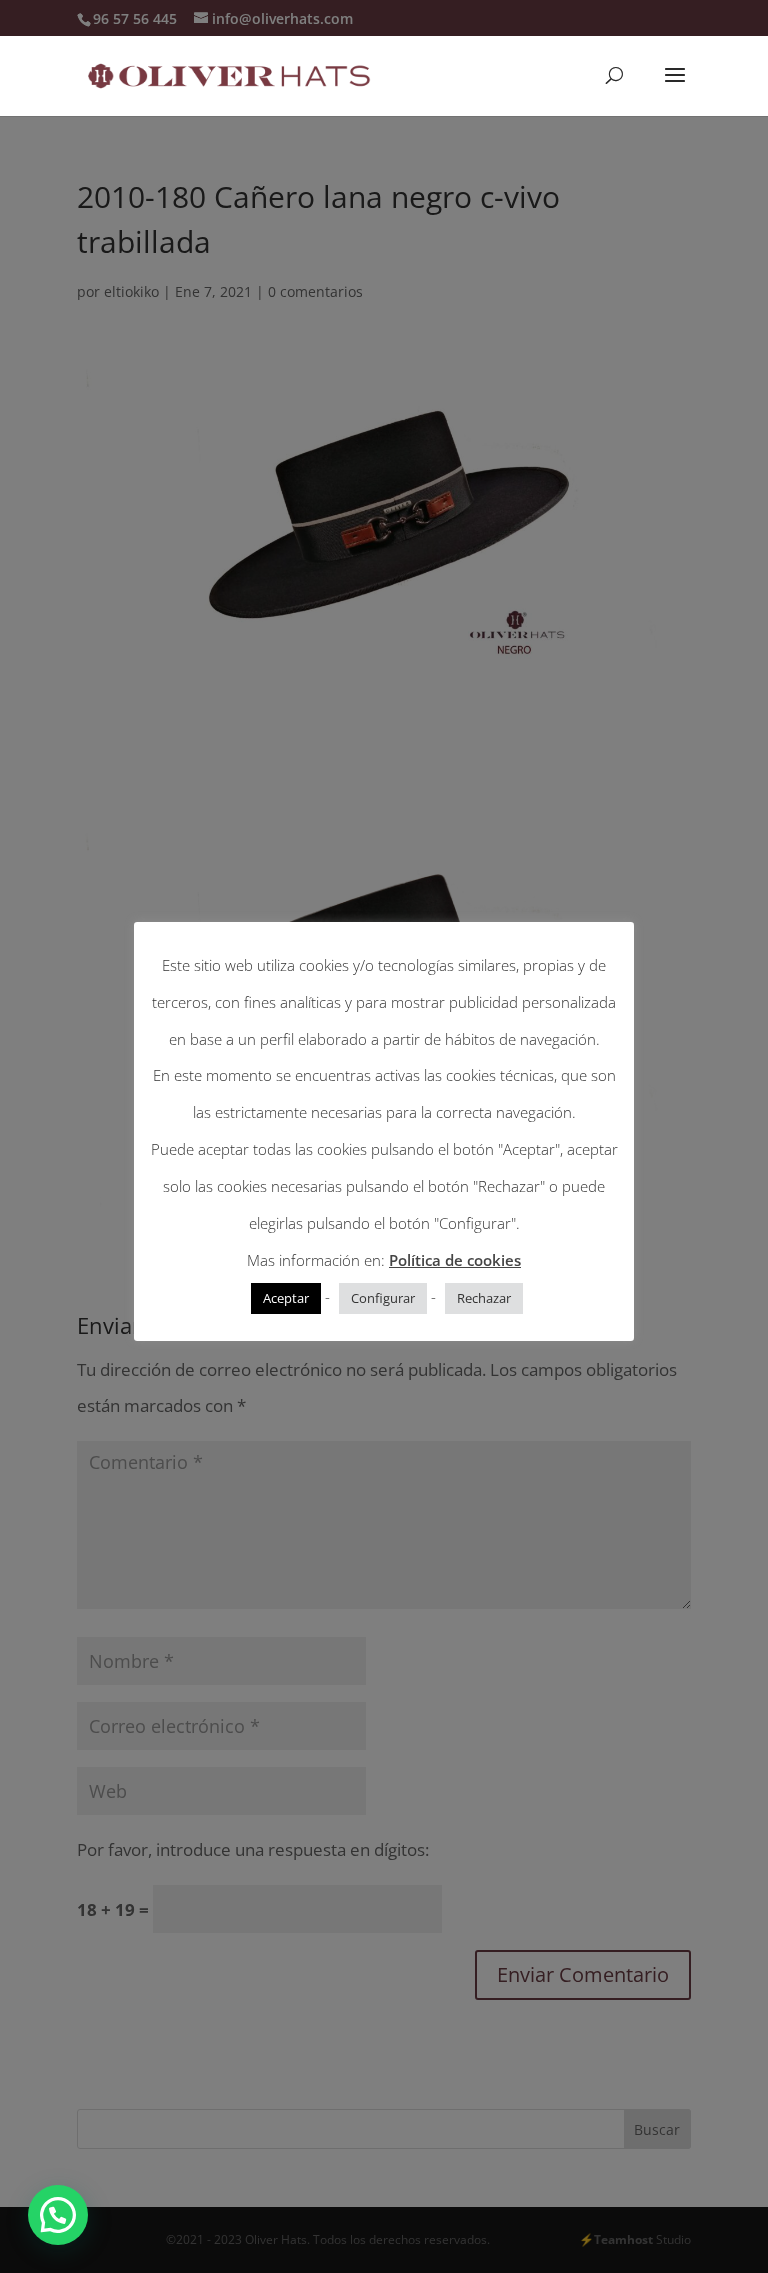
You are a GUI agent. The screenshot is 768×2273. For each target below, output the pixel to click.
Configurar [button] (383, 1298)
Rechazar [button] (484, 1298)
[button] (58, 2215)
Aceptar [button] (286, 1298)
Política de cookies (455, 1260)
